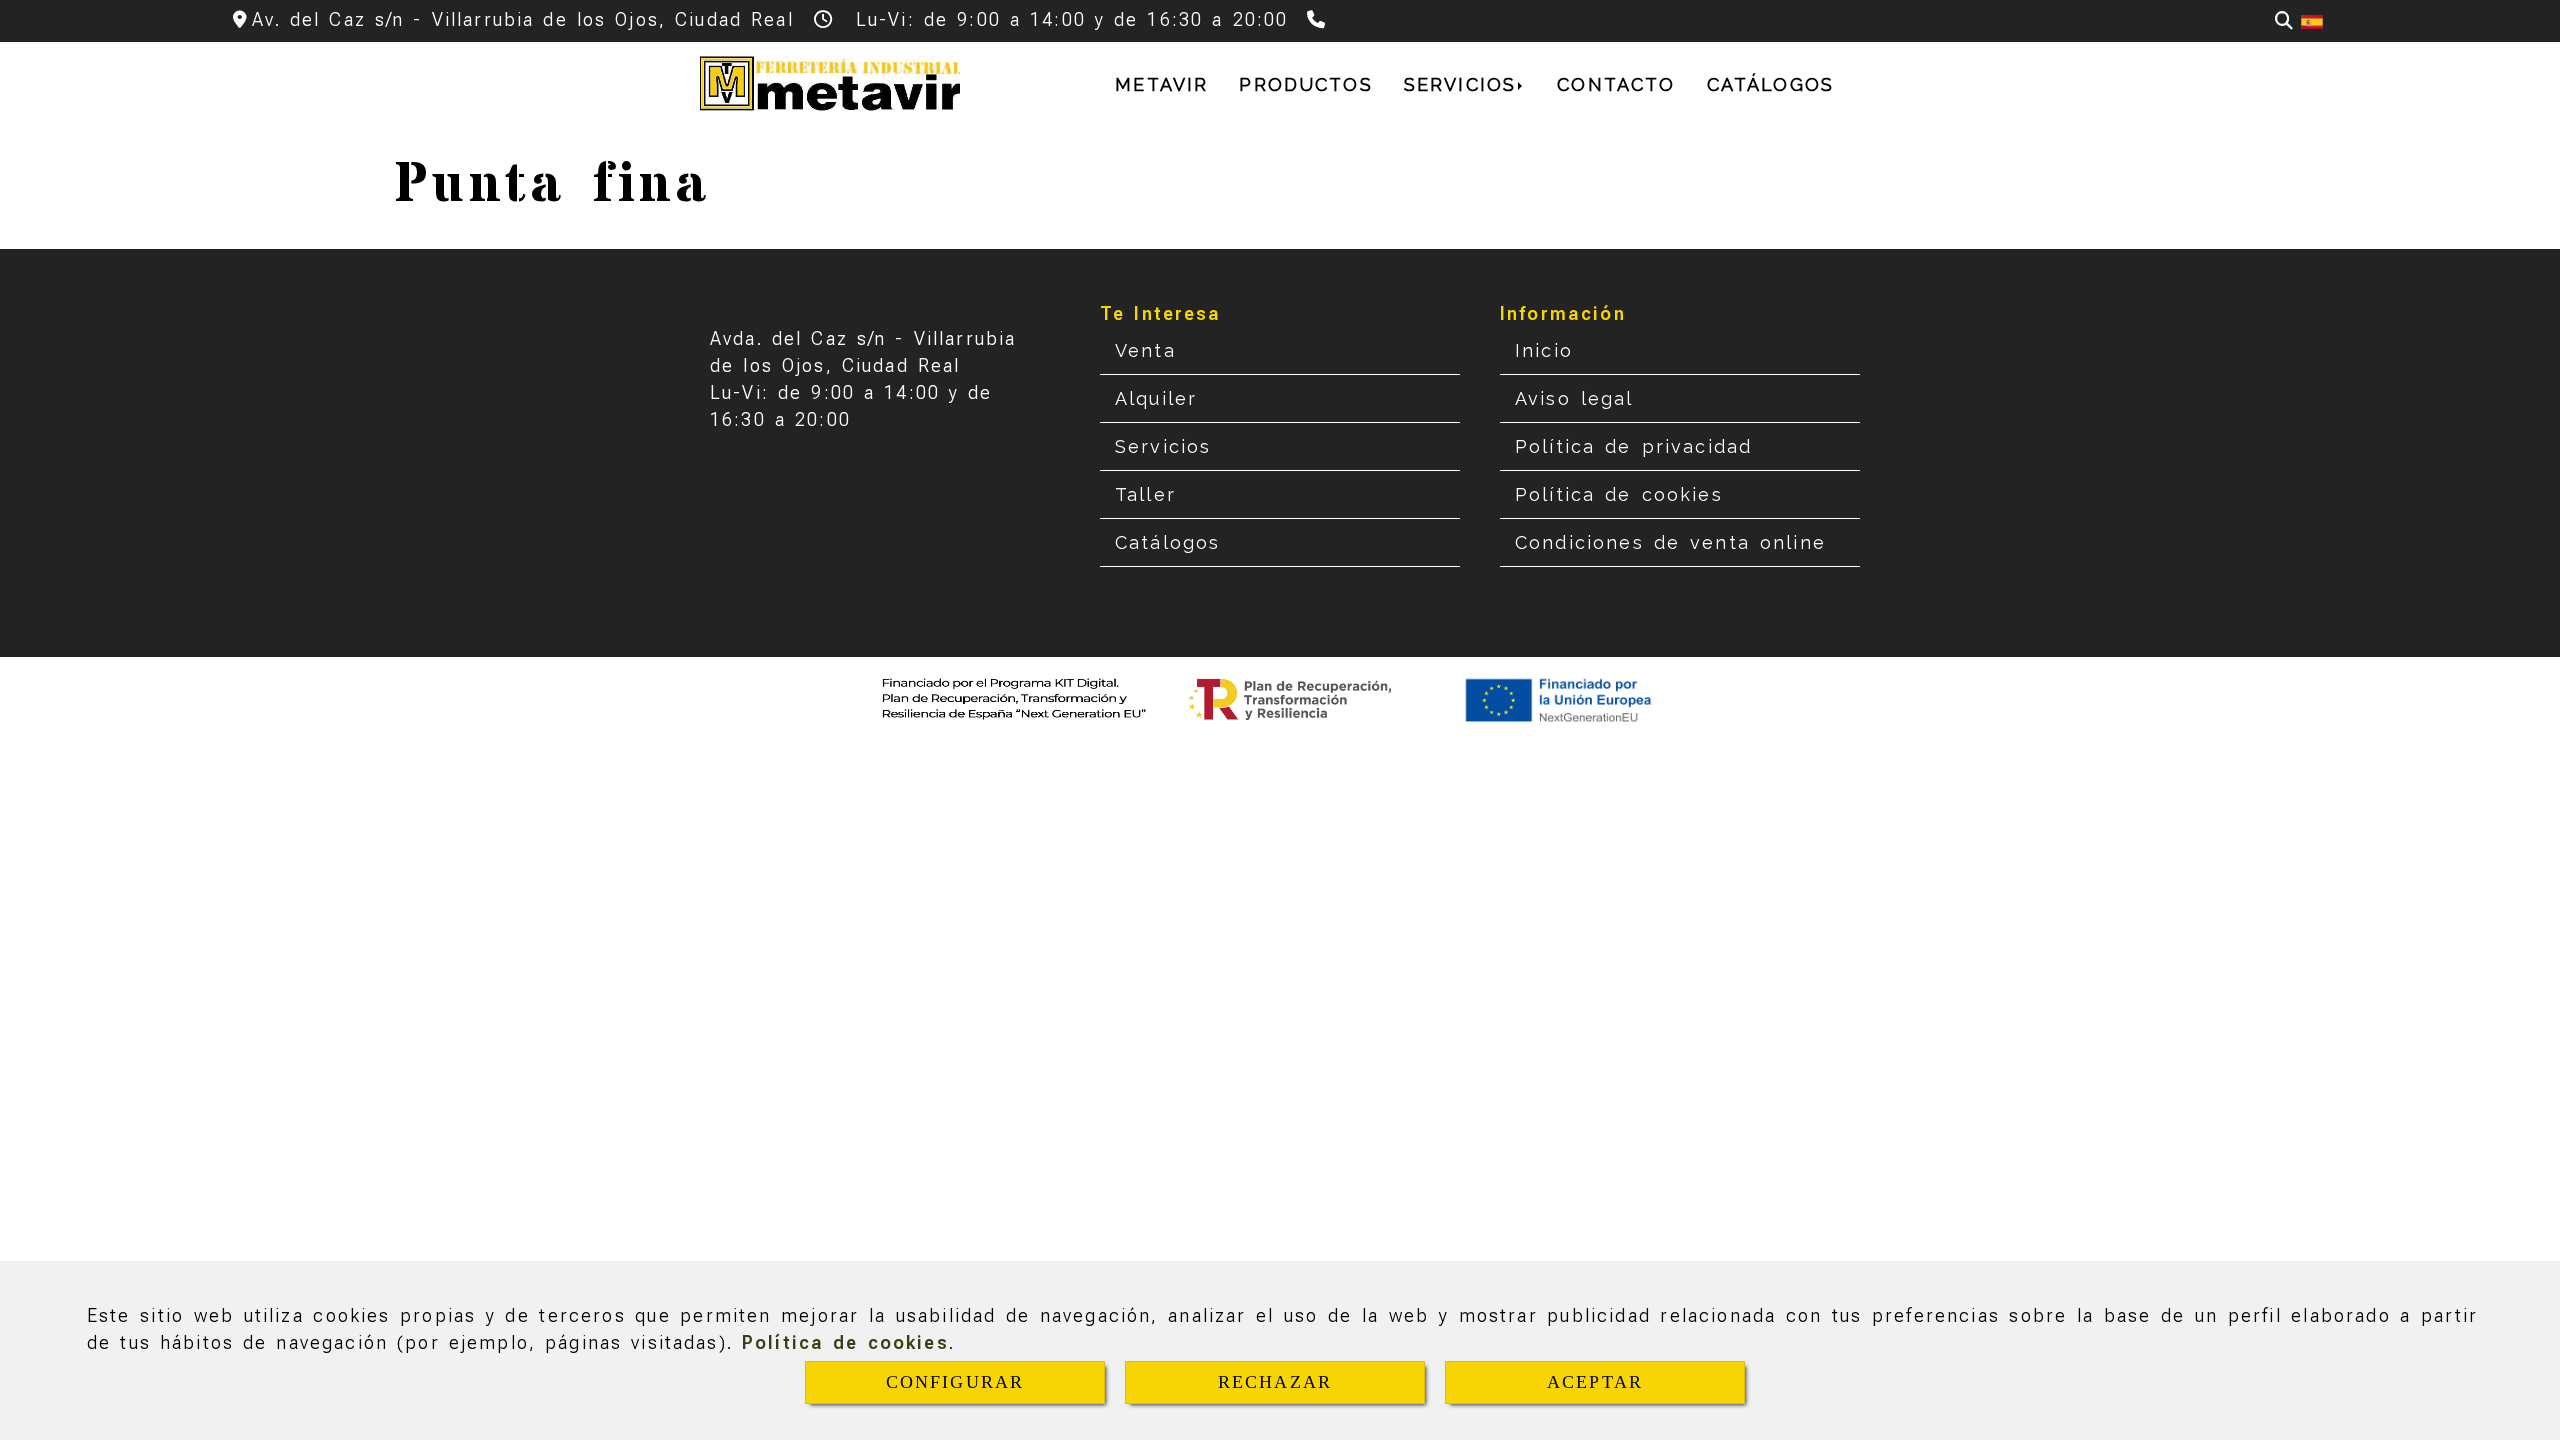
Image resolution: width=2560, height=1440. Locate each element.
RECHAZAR (1275, 1382)
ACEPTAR (1595, 1382)
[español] (2312, 20)
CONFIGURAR (955, 1382)
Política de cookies (845, 1342)
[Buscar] (2284, 20)
